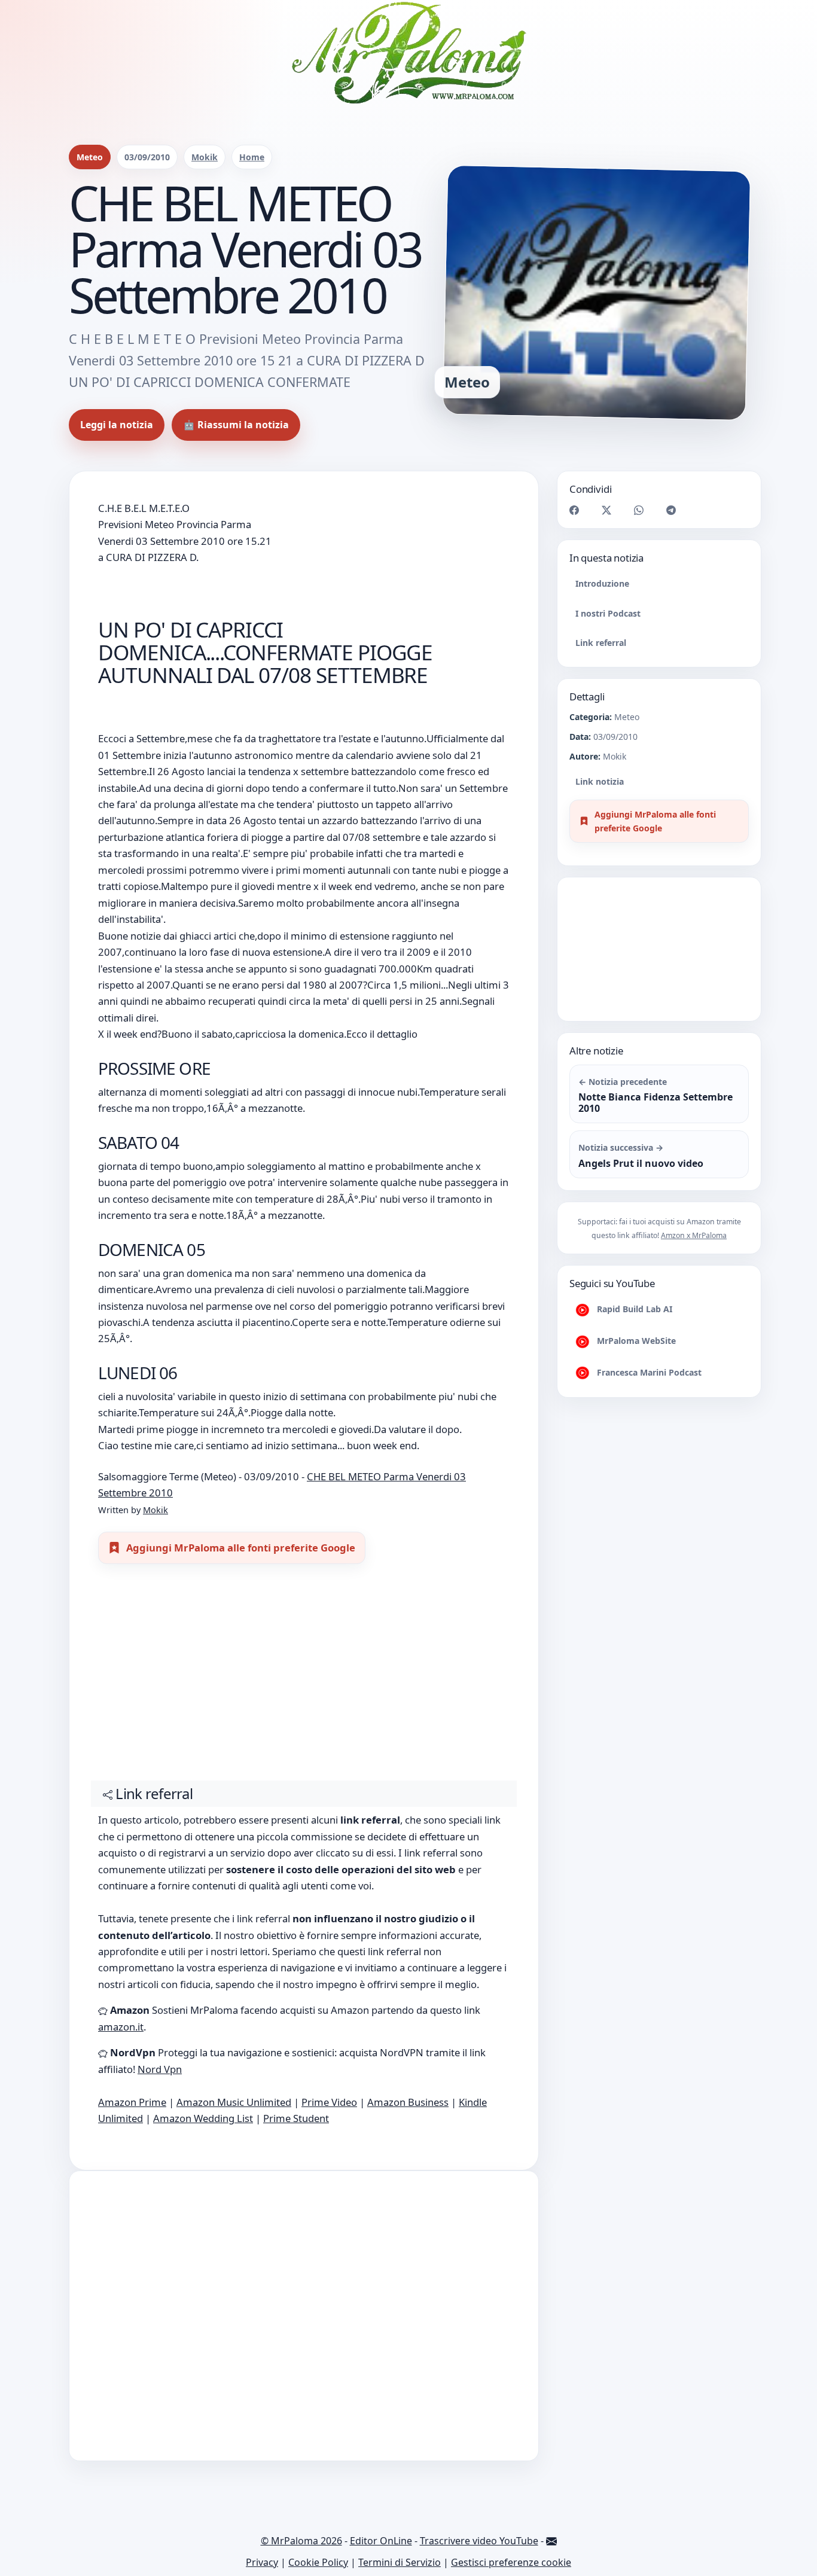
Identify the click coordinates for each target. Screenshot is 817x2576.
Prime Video (329, 2102)
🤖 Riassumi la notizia (236, 425)
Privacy (262, 2562)
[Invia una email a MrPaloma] (551, 2541)
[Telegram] (671, 509)
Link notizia (600, 781)
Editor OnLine (381, 2541)
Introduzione (602, 583)
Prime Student (296, 2118)
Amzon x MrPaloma (694, 1235)
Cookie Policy (318, 2562)
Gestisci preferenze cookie (511, 2562)
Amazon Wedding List (203, 2118)
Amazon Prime (132, 2102)
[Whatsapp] (639, 509)
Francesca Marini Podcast (648, 1372)
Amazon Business (408, 2102)
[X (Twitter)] (606, 509)
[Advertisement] (304, 1678)
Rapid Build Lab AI (633, 1309)
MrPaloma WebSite (635, 1341)
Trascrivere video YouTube (479, 2541)
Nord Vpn (160, 2069)
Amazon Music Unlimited (234, 2102)
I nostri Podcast (608, 613)
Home (252, 157)
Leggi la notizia (117, 425)
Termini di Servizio (400, 2562)
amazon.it (121, 2027)
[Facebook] (574, 509)
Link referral (601, 642)
